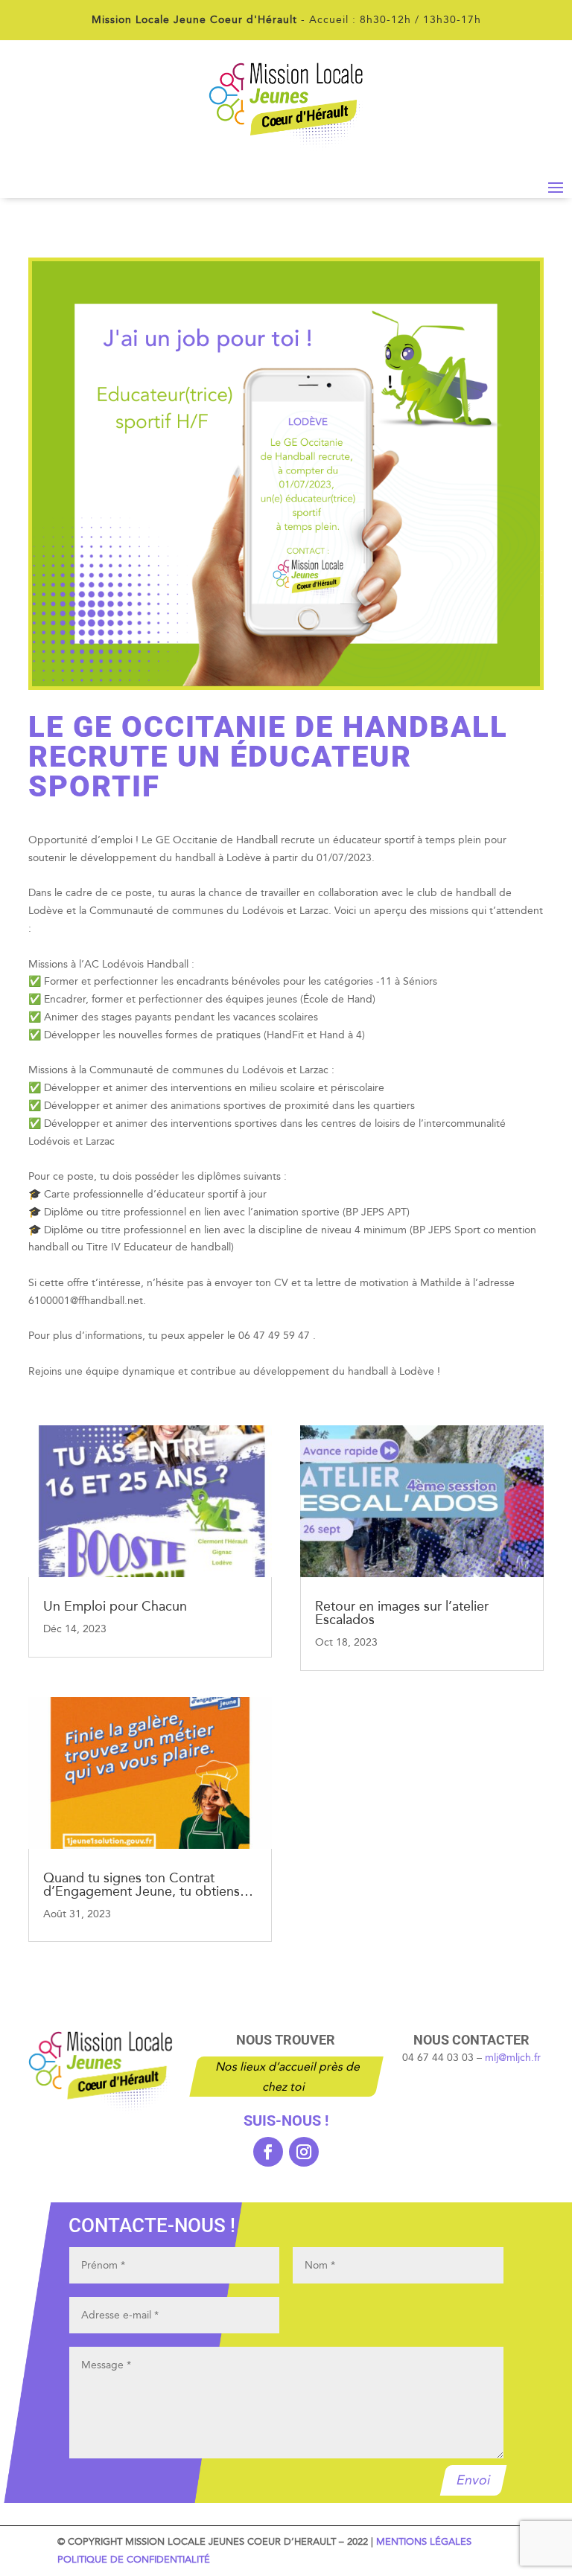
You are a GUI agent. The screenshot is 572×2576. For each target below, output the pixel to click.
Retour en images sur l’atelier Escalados (402, 1613)
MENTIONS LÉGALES (424, 2542)
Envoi (474, 2481)
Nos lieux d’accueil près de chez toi (288, 2077)
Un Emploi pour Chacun (115, 1606)
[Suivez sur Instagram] (304, 2152)
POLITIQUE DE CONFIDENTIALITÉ (134, 2560)
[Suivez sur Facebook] (268, 2152)
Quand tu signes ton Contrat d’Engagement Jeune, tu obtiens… (148, 1885)
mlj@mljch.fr (513, 2058)
